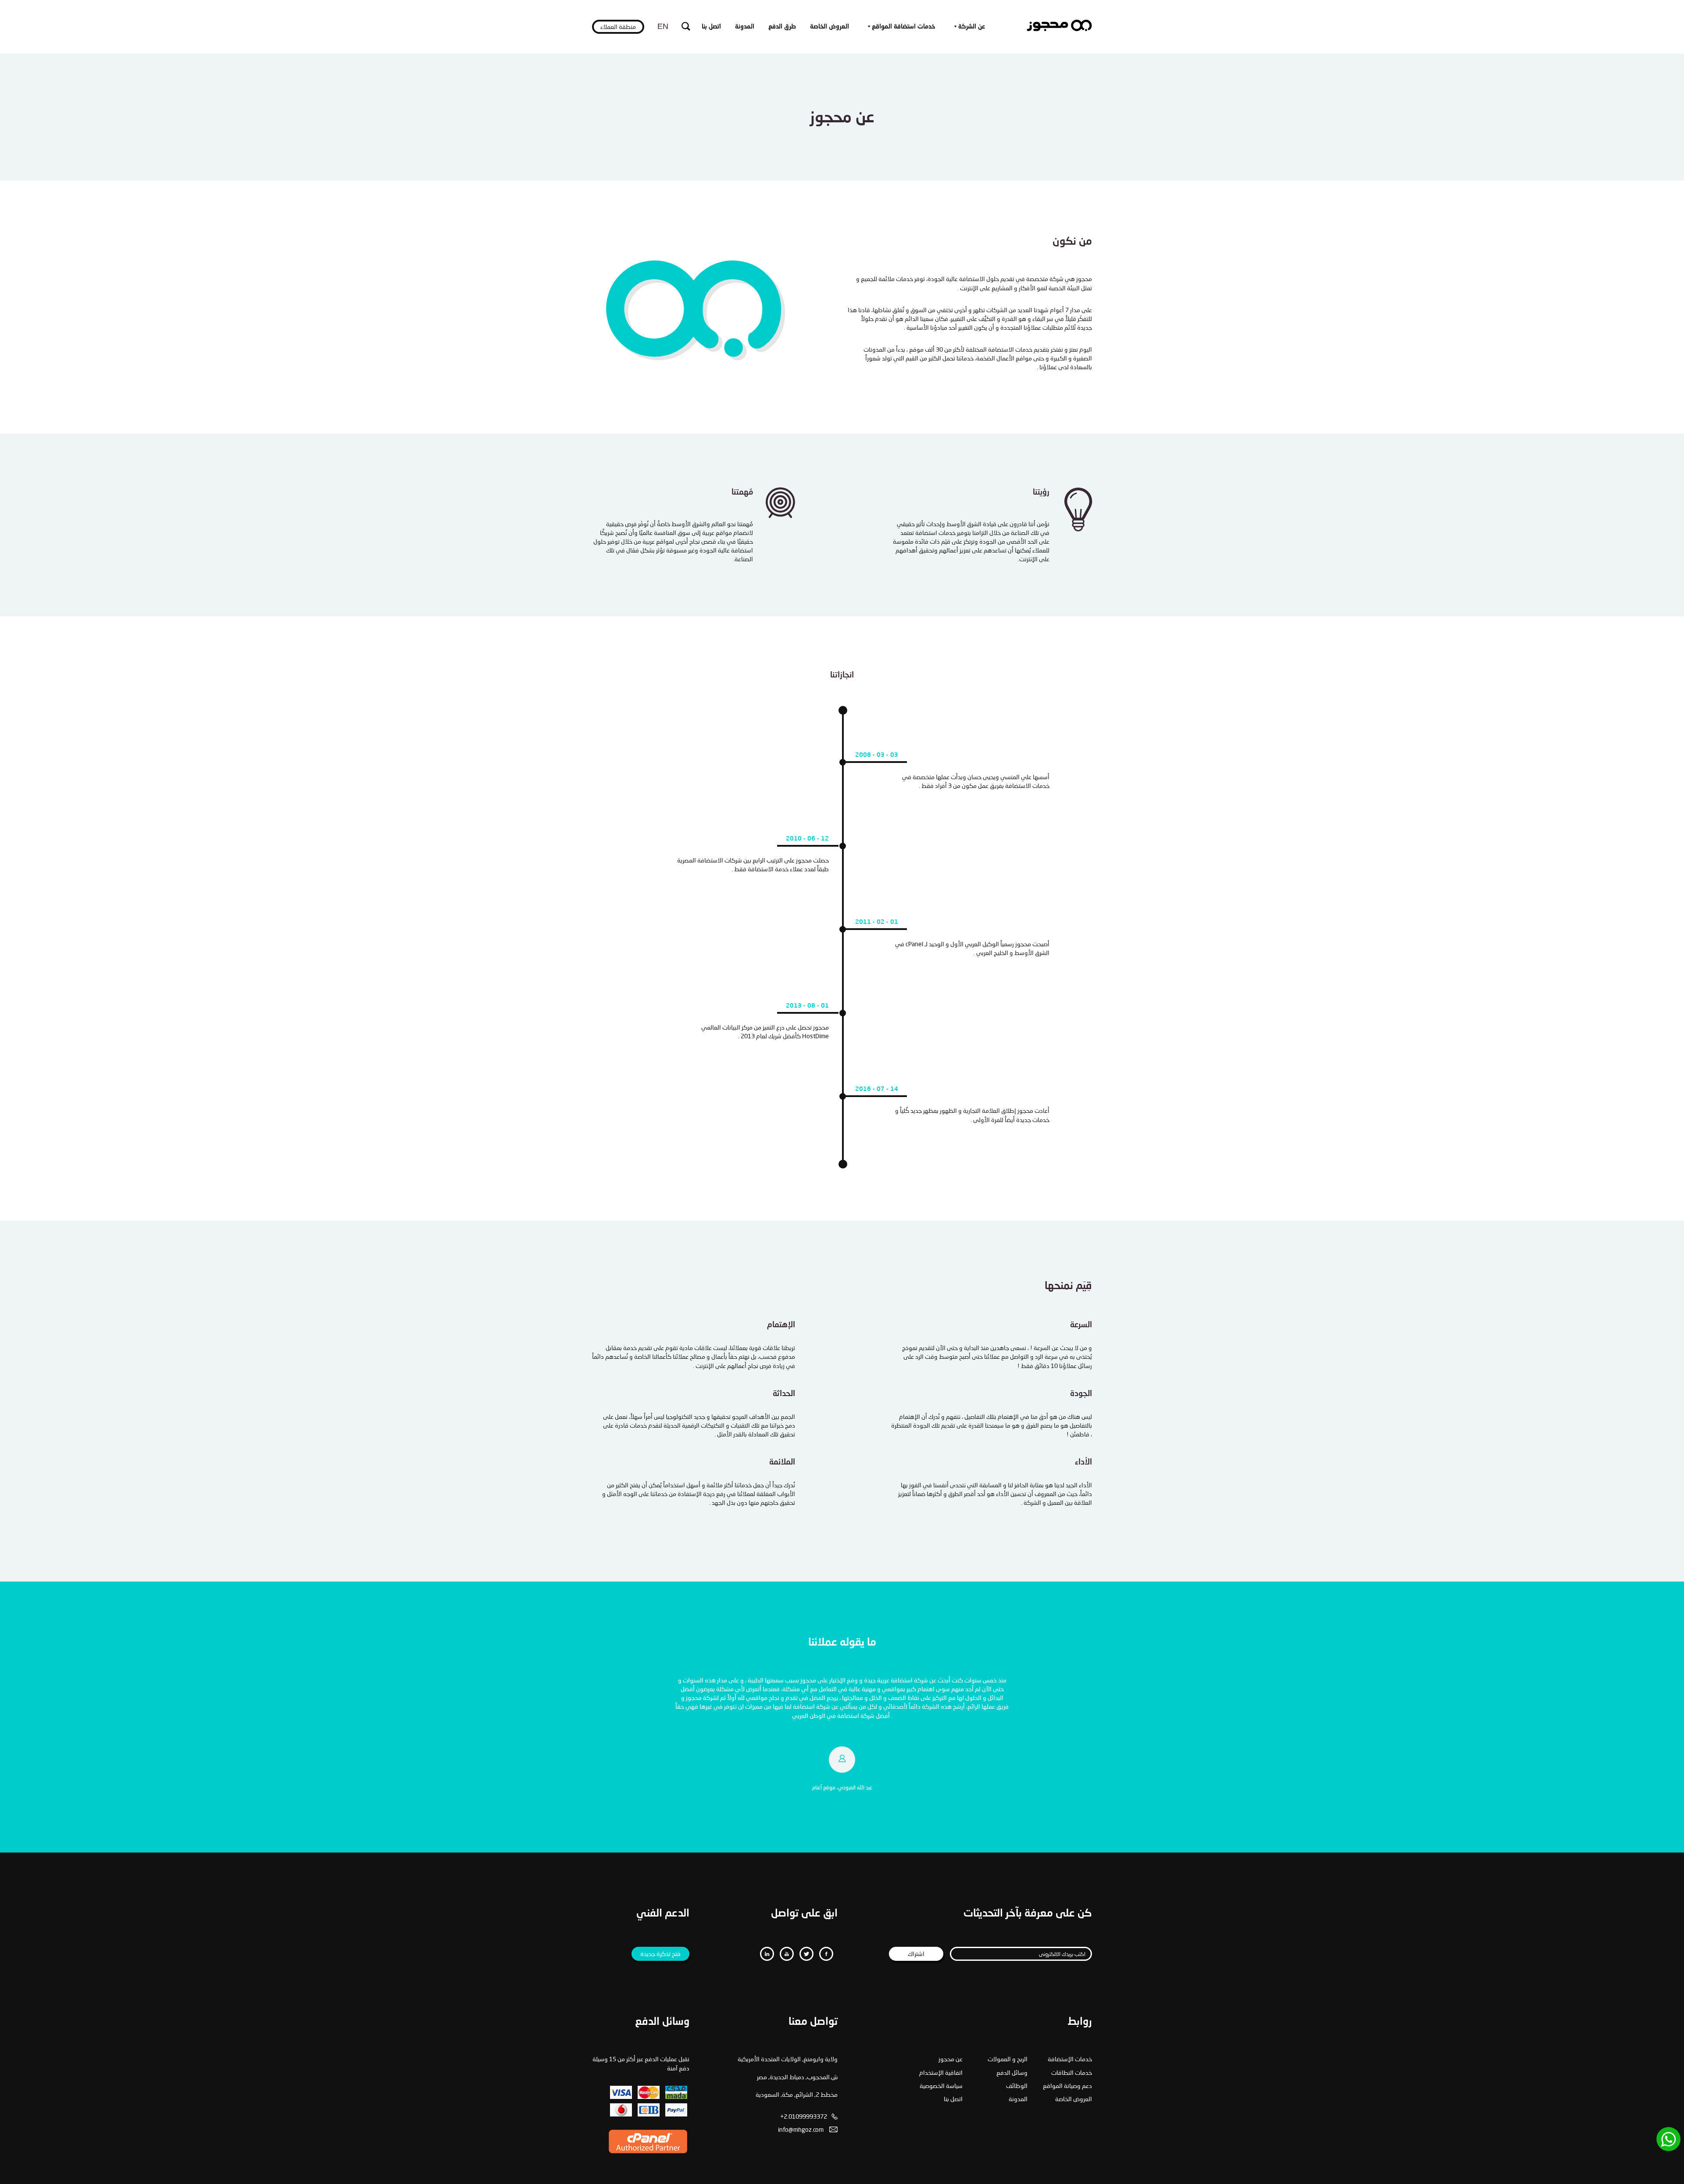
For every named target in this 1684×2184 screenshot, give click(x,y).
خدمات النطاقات (1072, 2072)
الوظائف (1017, 2086)
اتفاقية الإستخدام (941, 2072)
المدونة (745, 26)
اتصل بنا (711, 26)
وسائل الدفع (1012, 2072)
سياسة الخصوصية (941, 2086)
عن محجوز (951, 2059)
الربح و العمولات (1008, 2059)
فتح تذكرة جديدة (660, 1954)
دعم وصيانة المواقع (1067, 2086)
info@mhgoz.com (801, 2129)
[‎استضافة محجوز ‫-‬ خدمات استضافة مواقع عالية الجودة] (1059, 29)
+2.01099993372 (804, 2116)
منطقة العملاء (618, 27)
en (663, 26)
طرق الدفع (782, 26)
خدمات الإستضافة (1070, 2059)
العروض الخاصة (830, 26)
